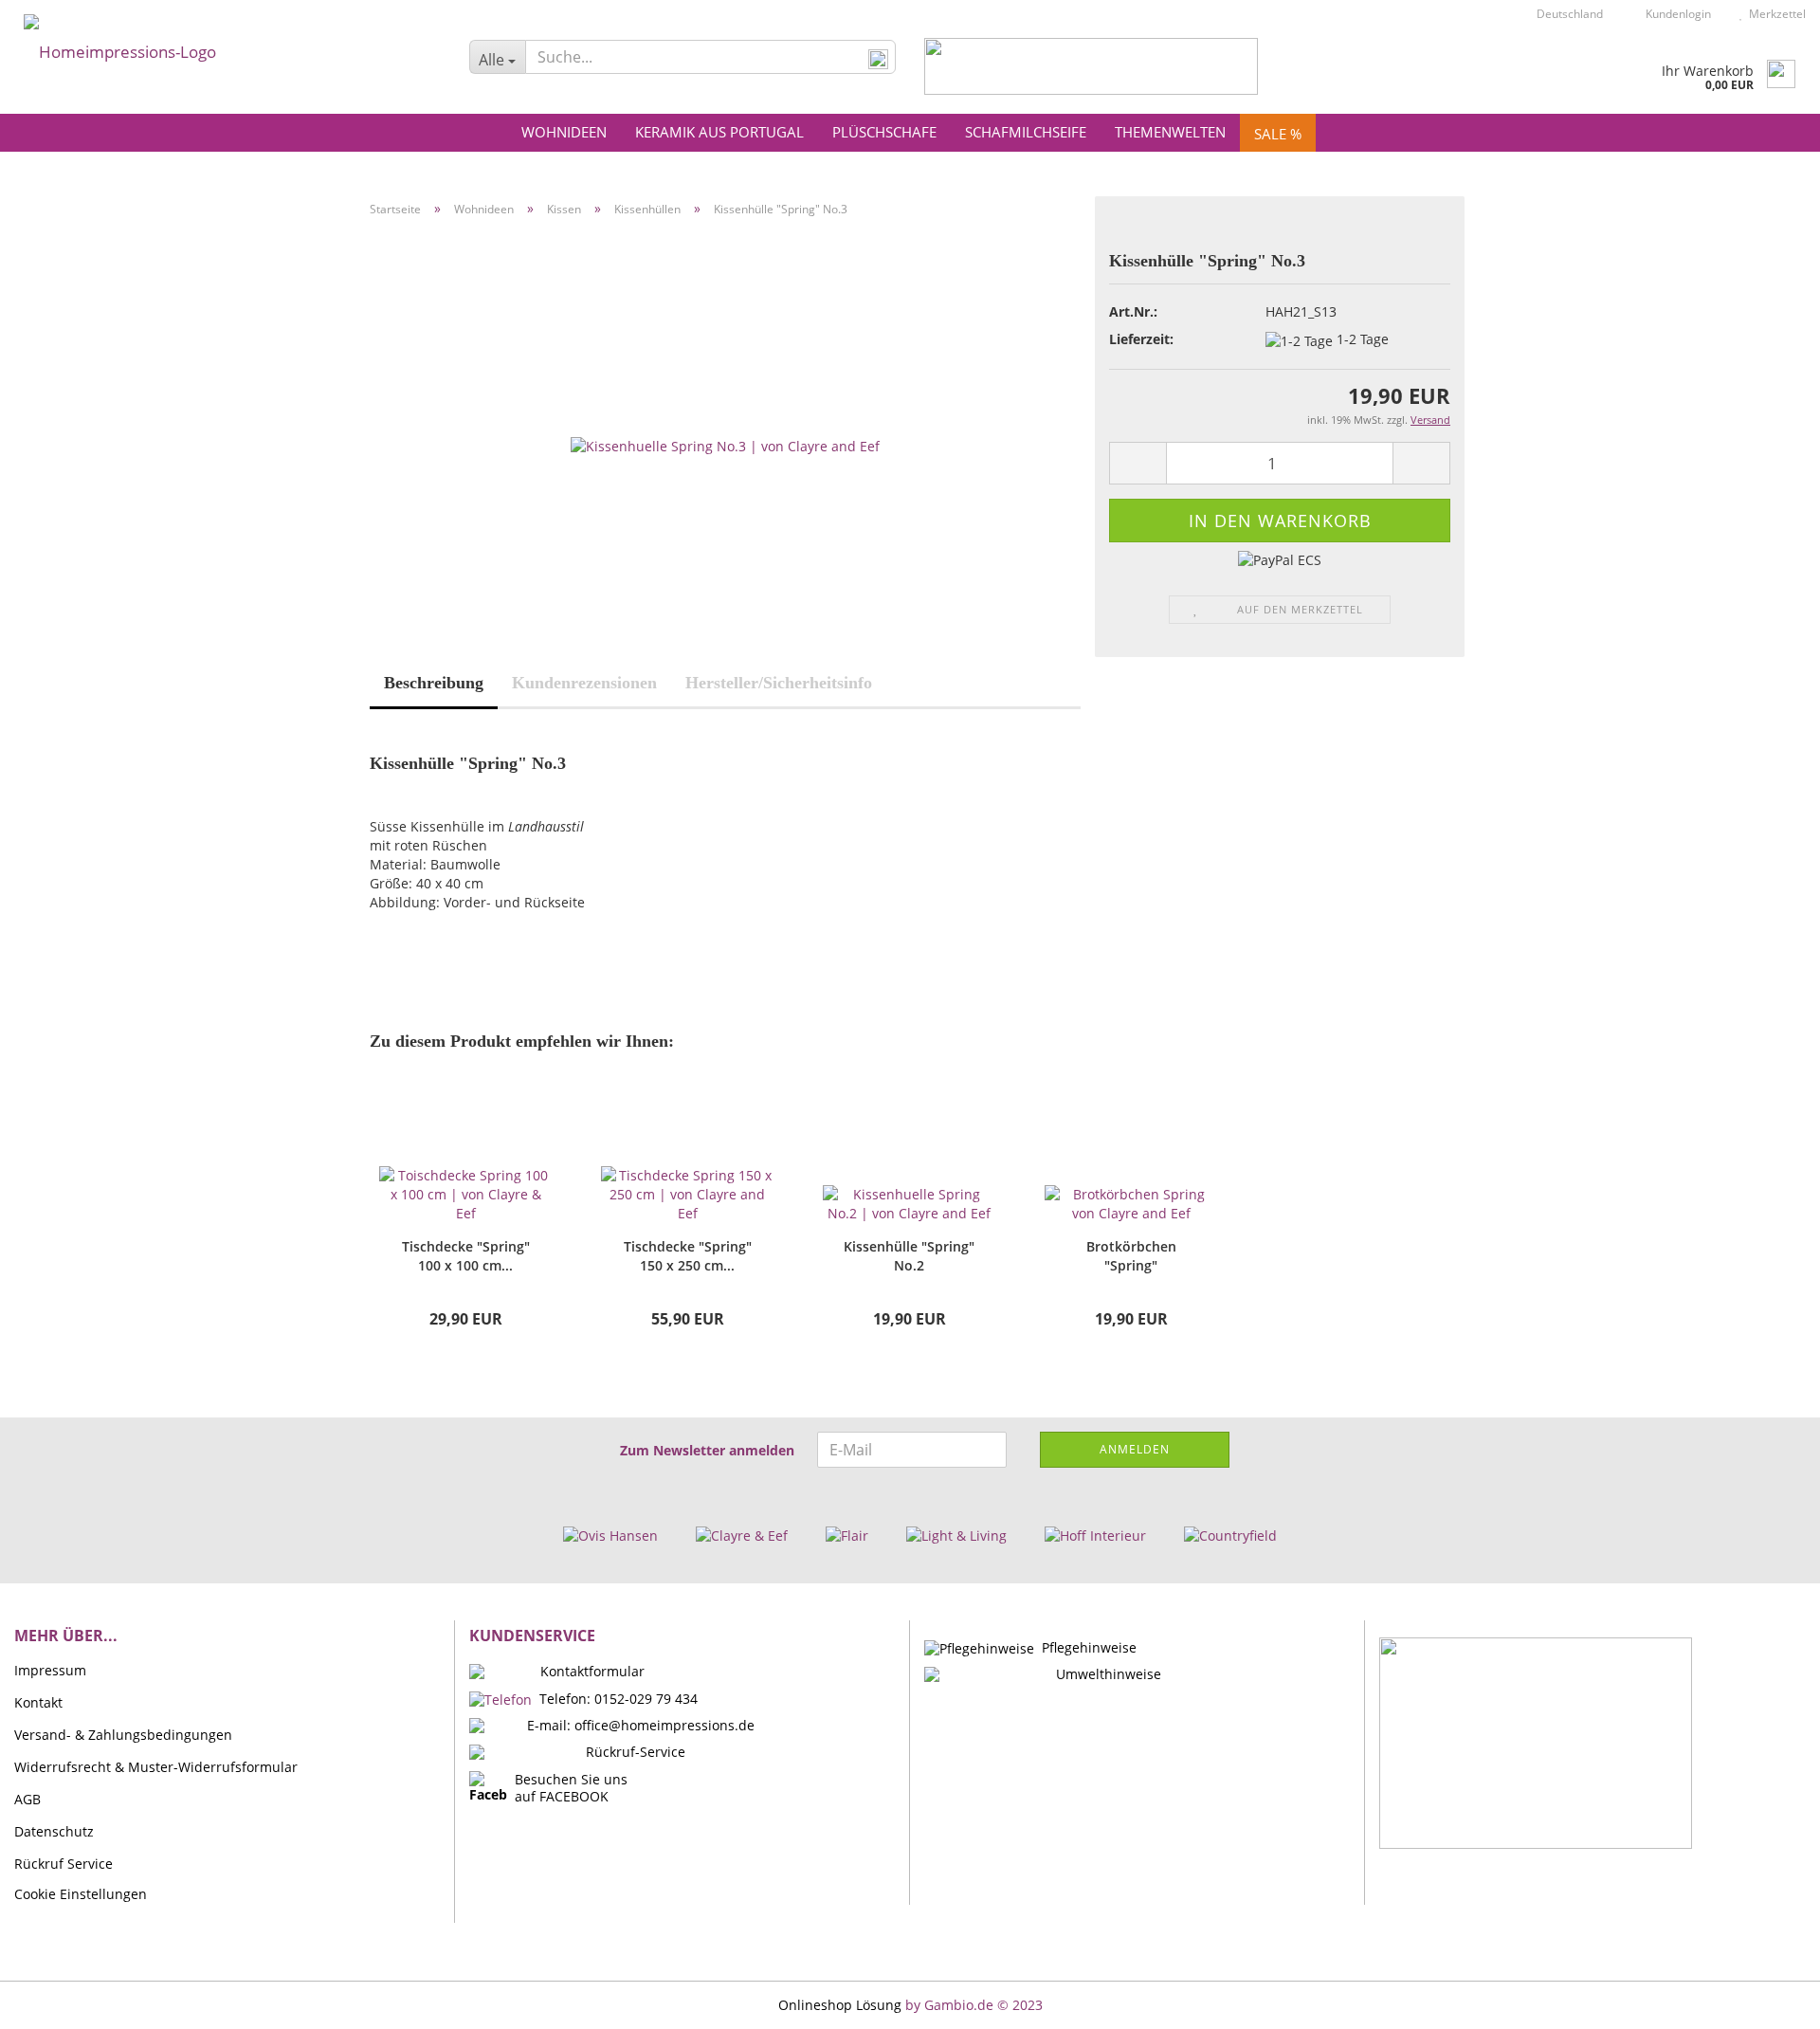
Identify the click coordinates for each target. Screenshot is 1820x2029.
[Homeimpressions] (227, 47)
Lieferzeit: (1141, 339)
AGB (27, 1799)
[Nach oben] (1768, 2001)
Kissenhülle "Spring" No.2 (909, 1256)
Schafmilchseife (1026, 132)
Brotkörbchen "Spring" (1131, 1256)
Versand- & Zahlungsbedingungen (123, 1735)
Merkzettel (1774, 14)
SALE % (1278, 134)
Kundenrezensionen (584, 683)
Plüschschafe (884, 132)
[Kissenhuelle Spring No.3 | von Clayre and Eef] (725, 444)
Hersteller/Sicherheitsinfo (779, 683)
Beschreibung (434, 683)
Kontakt (38, 1702)
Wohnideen (564, 132)
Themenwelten (1170, 132)
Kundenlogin (1675, 14)
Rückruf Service (64, 1864)
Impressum (50, 1670)
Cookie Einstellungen (81, 1894)
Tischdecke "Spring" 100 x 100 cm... (466, 1256)
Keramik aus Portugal (719, 132)
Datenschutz (54, 1831)
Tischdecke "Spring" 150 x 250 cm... (688, 1256)
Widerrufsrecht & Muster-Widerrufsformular (156, 1767)
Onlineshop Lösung (840, 2005)
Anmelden (1135, 1449)
